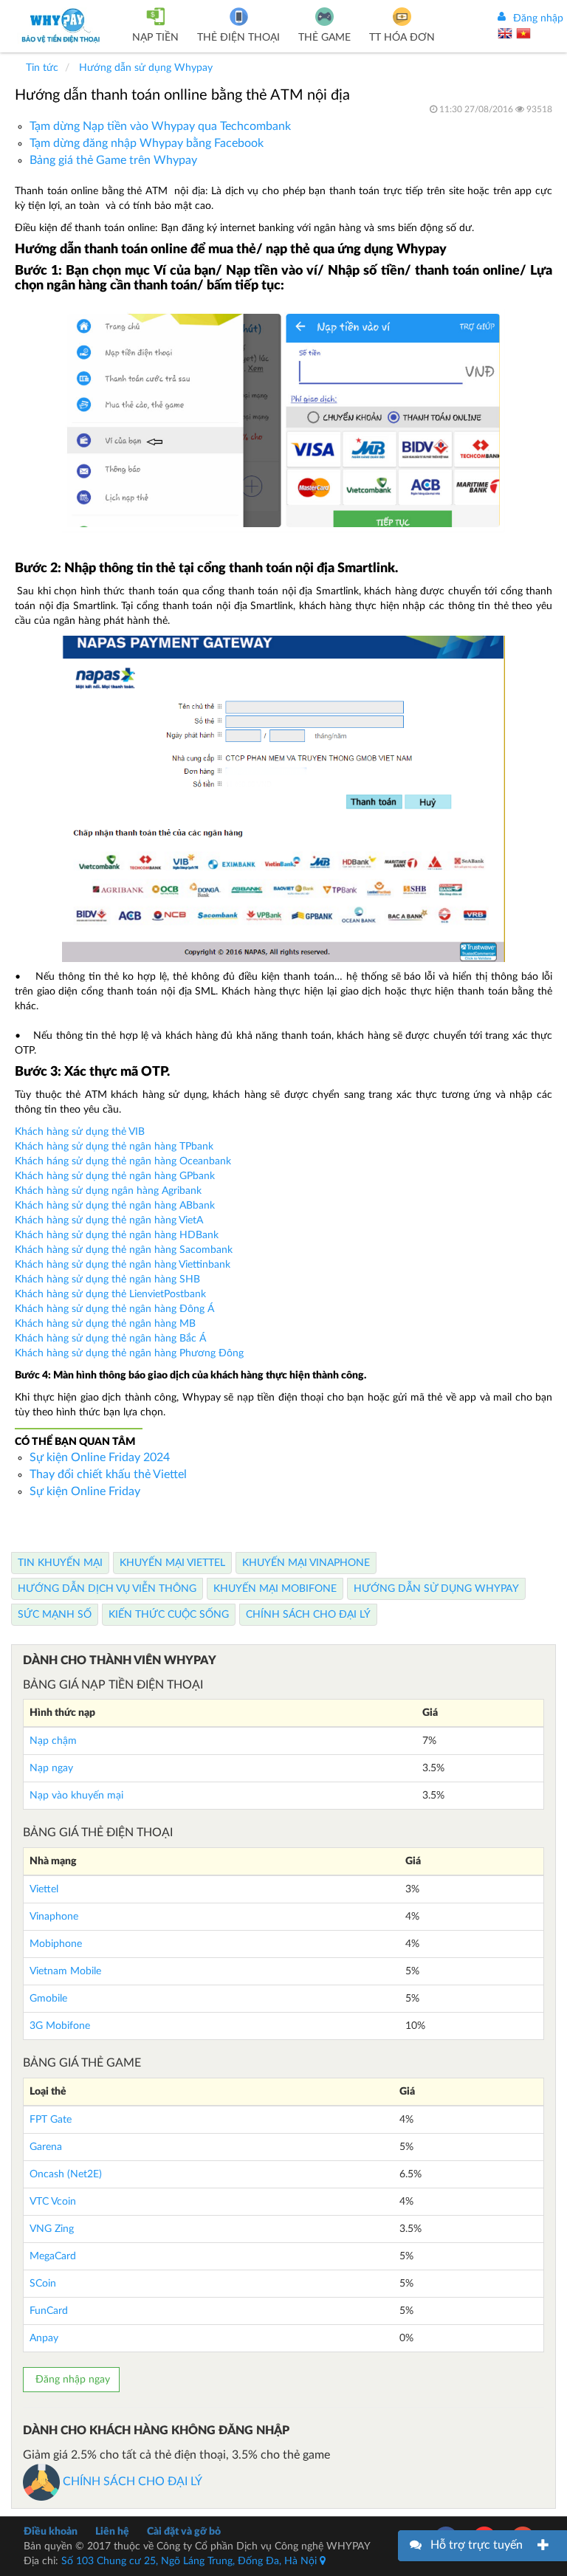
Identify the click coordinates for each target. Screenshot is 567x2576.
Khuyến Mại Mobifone (275, 1589)
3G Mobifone (60, 2026)
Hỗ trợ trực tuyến (477, 2545)
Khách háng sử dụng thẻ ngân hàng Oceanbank (123, 1161)
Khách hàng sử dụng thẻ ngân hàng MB (105, 1324)
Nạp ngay (51, 1768)
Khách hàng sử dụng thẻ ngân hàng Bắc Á (110, 1339)
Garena (46, 2147)
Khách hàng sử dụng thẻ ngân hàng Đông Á (114, 1309)
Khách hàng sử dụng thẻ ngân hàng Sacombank (124, 1250)
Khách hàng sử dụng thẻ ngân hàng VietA (110, 1220)
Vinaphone (54, 1917)
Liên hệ (112, 2532)
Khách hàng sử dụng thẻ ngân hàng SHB (107, 1280)
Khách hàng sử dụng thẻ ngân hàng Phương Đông (129, 1353)
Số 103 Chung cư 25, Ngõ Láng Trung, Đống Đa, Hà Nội (190, 2561)
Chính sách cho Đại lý (308, 1615)
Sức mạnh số (55, 1615)
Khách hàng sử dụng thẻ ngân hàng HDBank (117, 1235)
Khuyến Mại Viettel (172, 1563)
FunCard (49, 2311)
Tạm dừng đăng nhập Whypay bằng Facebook (147, 143)
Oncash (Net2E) (66, 2174)
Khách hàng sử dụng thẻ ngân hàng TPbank (114, 1147)
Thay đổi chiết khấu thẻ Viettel (108, 1474)
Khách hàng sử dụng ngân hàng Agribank (108, 1191)
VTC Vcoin (53, 2202)
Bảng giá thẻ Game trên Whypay (113, 160)
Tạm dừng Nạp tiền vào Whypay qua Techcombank (160, 126)
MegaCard (53, 2256)
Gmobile (48, 1999)
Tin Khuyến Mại (60, 1563)
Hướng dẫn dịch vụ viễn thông (107, 1589)
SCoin (43, 2284)
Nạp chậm (53, 1741)
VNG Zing (52, 2229)
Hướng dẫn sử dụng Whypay (436, 1589)
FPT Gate (51, 2120)
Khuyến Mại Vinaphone (306, 1563)
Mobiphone (56, 1944)
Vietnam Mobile (65, 1971)
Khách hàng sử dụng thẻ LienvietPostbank (110, 1294)
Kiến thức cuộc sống (169, 1615)
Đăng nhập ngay (71, 2380)
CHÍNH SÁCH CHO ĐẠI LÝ (131, 2481)
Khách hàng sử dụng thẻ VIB (80, 1132)
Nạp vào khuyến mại (76, 1796)
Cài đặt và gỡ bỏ (184, 2532)
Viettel (44, 1889)
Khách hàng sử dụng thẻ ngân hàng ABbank (115, 1206)
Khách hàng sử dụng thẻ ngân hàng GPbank (115, 1176)
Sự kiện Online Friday (85, 1491)
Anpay (44, 2338)
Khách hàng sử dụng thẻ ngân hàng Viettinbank (123, 1265)
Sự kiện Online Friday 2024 (100, 1457)
